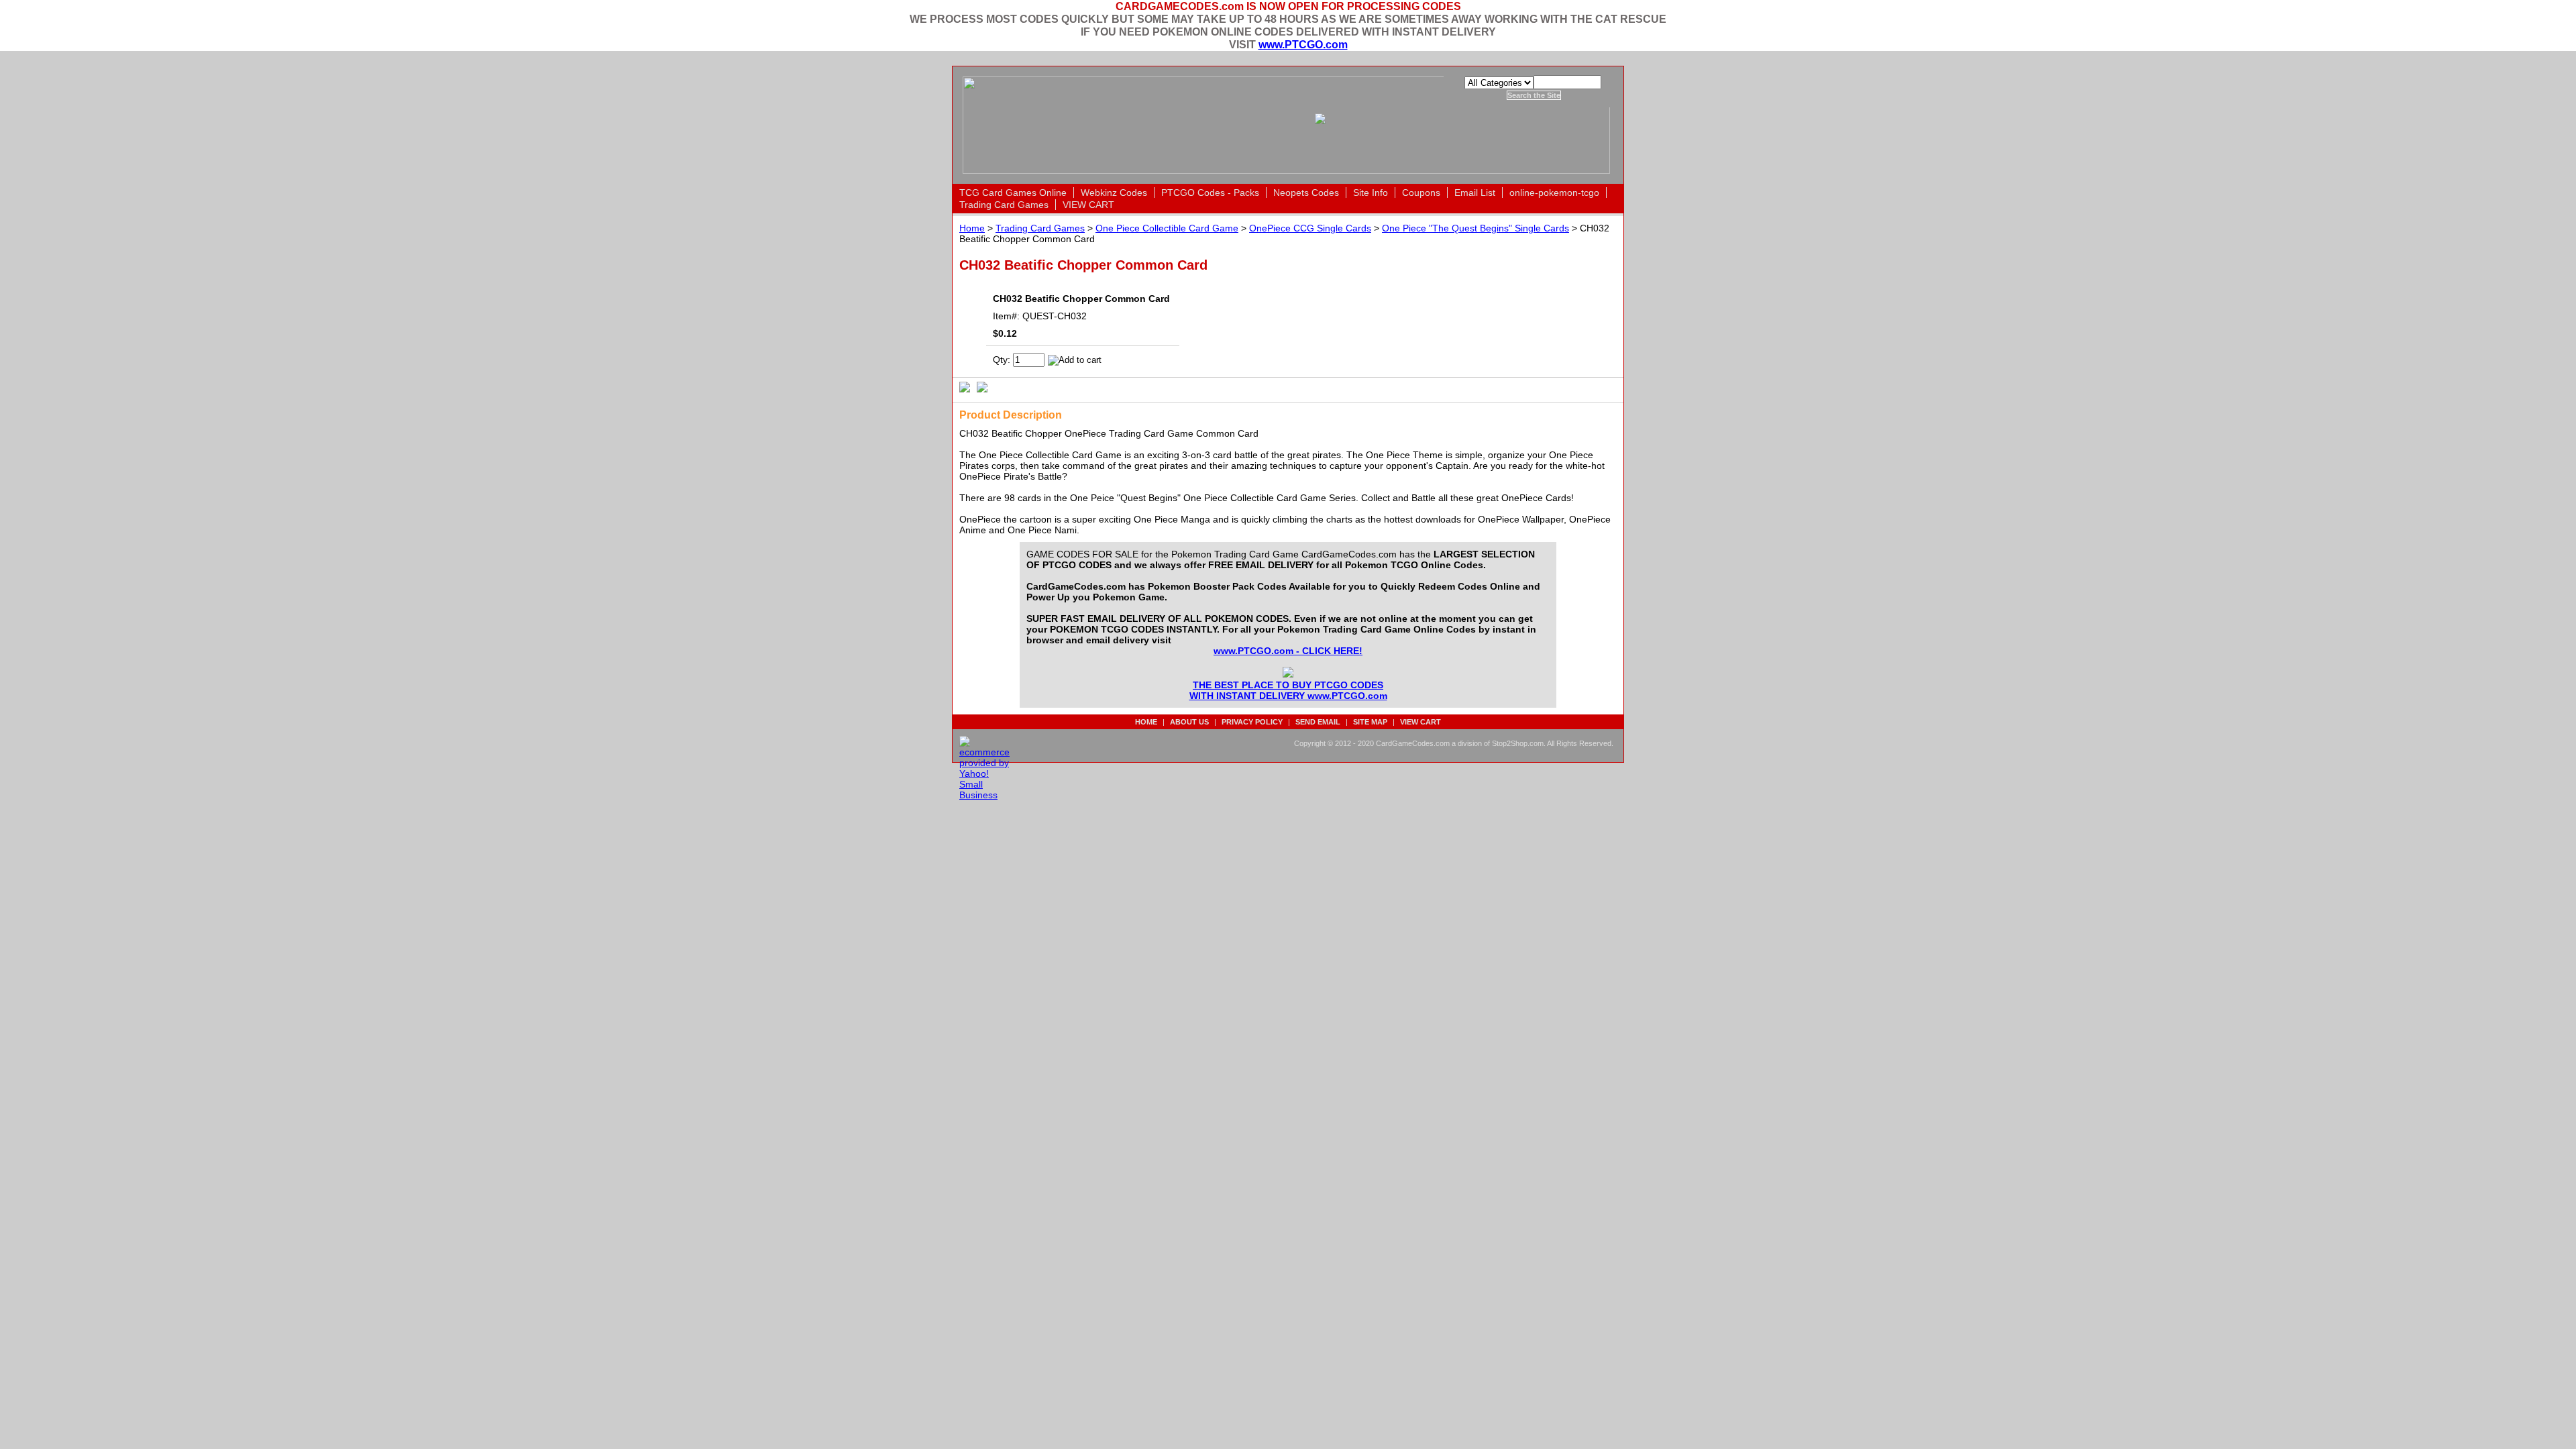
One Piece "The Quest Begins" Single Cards (1475, 228)
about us (1189, 722)
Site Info (1371, 193)
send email (1318, 722)
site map (1370, 722)
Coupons (1421, 193)
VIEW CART (1088, 205)
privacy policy (1252, 722)
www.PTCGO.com (1303, 44)
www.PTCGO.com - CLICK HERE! (1288, 651)
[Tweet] (965, 386)
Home (972, 228)
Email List (1475, 193)
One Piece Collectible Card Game (1167, 228)
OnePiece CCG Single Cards (1310, 228)
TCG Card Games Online (1013, 193)
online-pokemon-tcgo (1554, 193)
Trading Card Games (1004, 205)
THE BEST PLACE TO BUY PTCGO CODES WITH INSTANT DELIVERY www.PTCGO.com (1288, 690)
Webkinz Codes (1114, 193)
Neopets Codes (1306, 193)
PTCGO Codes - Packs (1210, 193)
